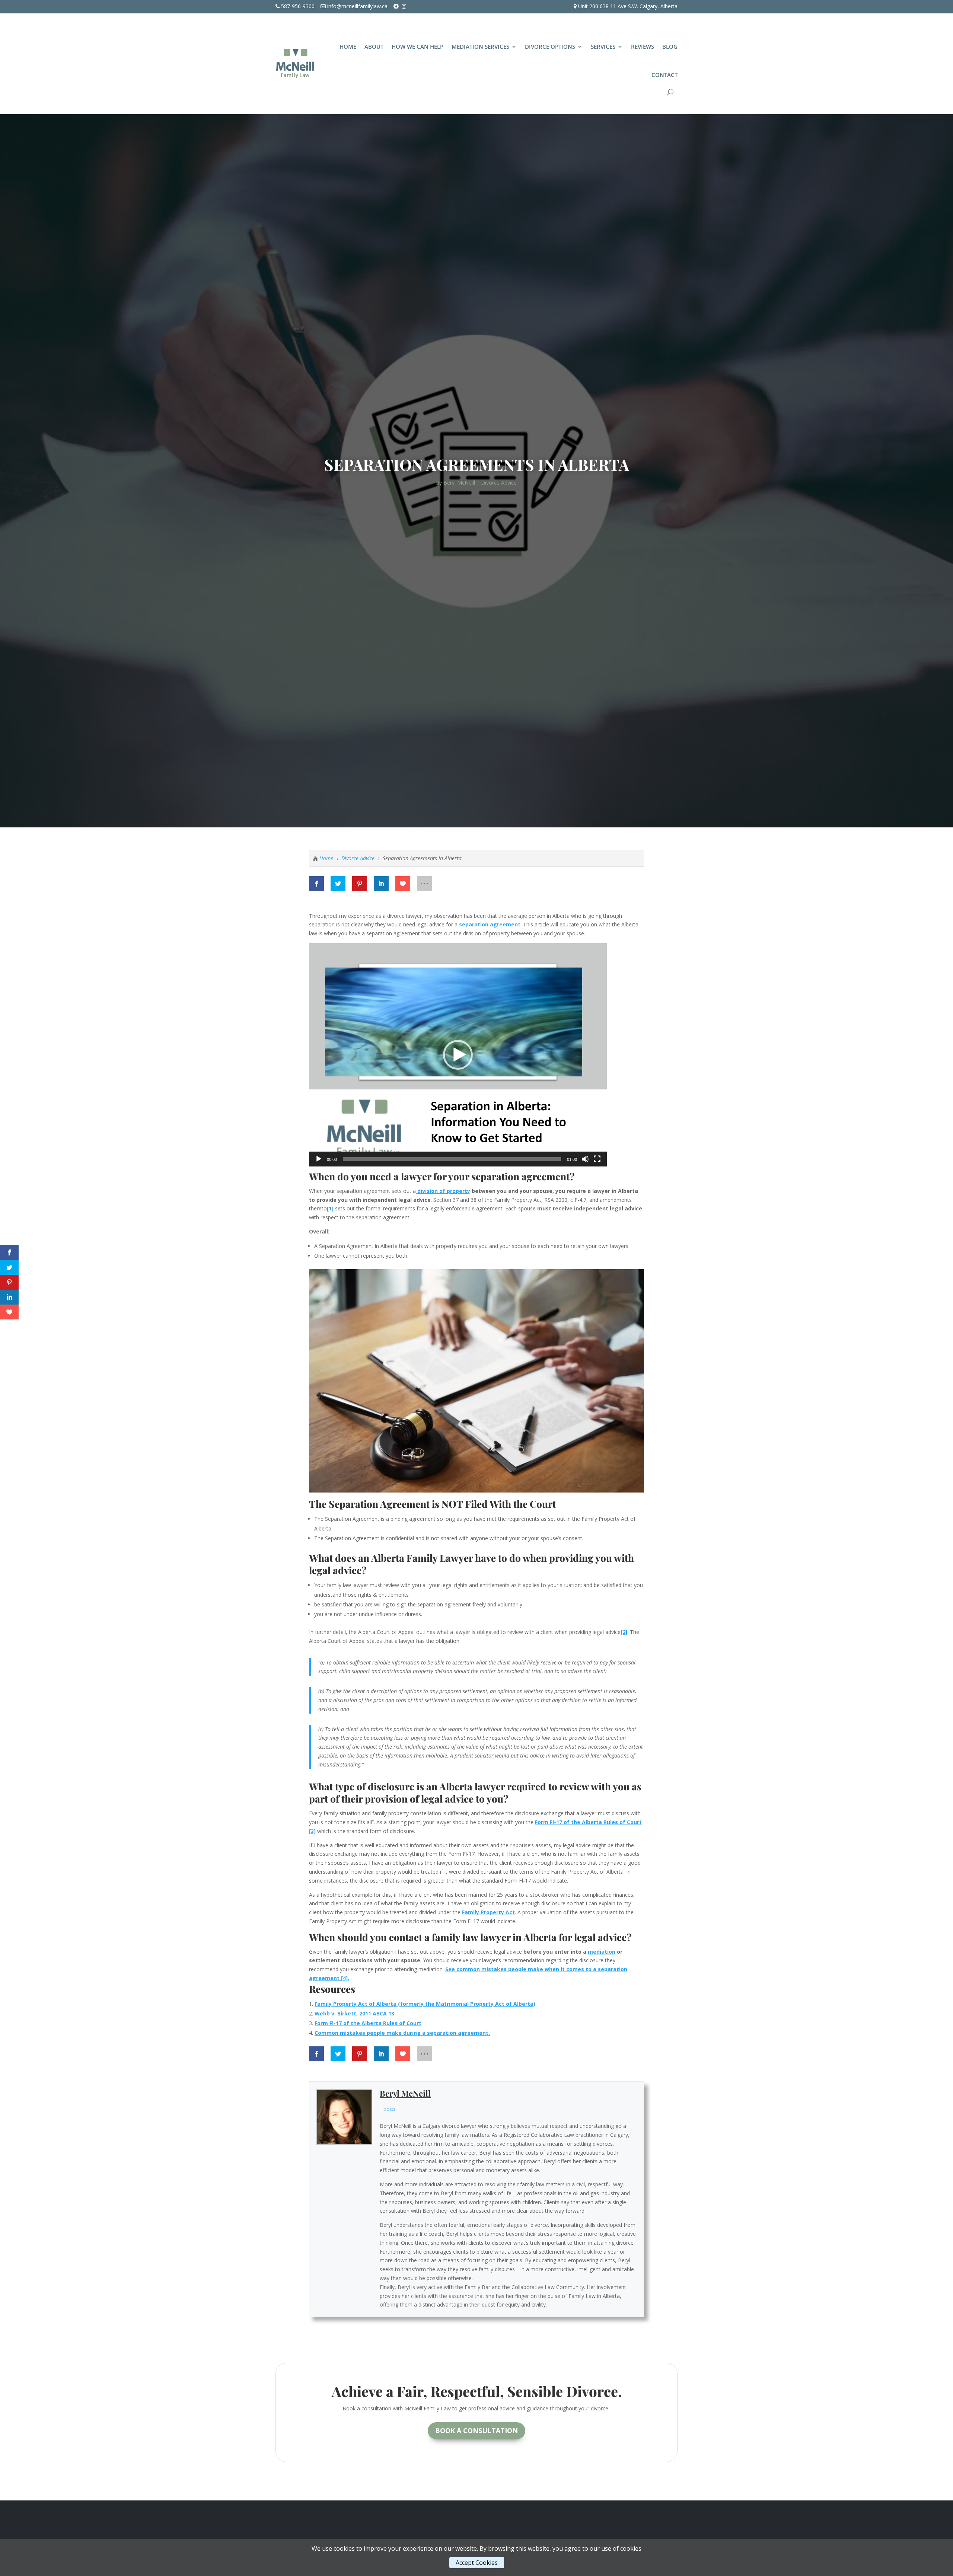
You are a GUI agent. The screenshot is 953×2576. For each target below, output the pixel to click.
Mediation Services (480, 47)
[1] (330, 1208)
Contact (664, 75)
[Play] (319, 1159)
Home (348, 47)
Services (603, 47)
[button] (458, 1055)
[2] (624, 1632)
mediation (602, 1952)
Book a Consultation (476, 2430)
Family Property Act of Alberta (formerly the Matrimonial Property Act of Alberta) (425, 2004)
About (374, 47)
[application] (458, 1055)
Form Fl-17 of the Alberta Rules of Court (368, 2023)
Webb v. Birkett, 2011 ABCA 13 (354, 2013)
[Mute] (585, 1159)
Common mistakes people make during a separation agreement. (402, 2033)
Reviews (643, 47)
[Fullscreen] (597, 1159)
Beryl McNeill (459, 483)
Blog (670, 47)
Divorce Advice (499, 483)
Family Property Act (488, 1912)
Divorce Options (550, 47)
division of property (443, 1191)
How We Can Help (417, 47)
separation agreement (489, 924)
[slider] (452, 1159)
